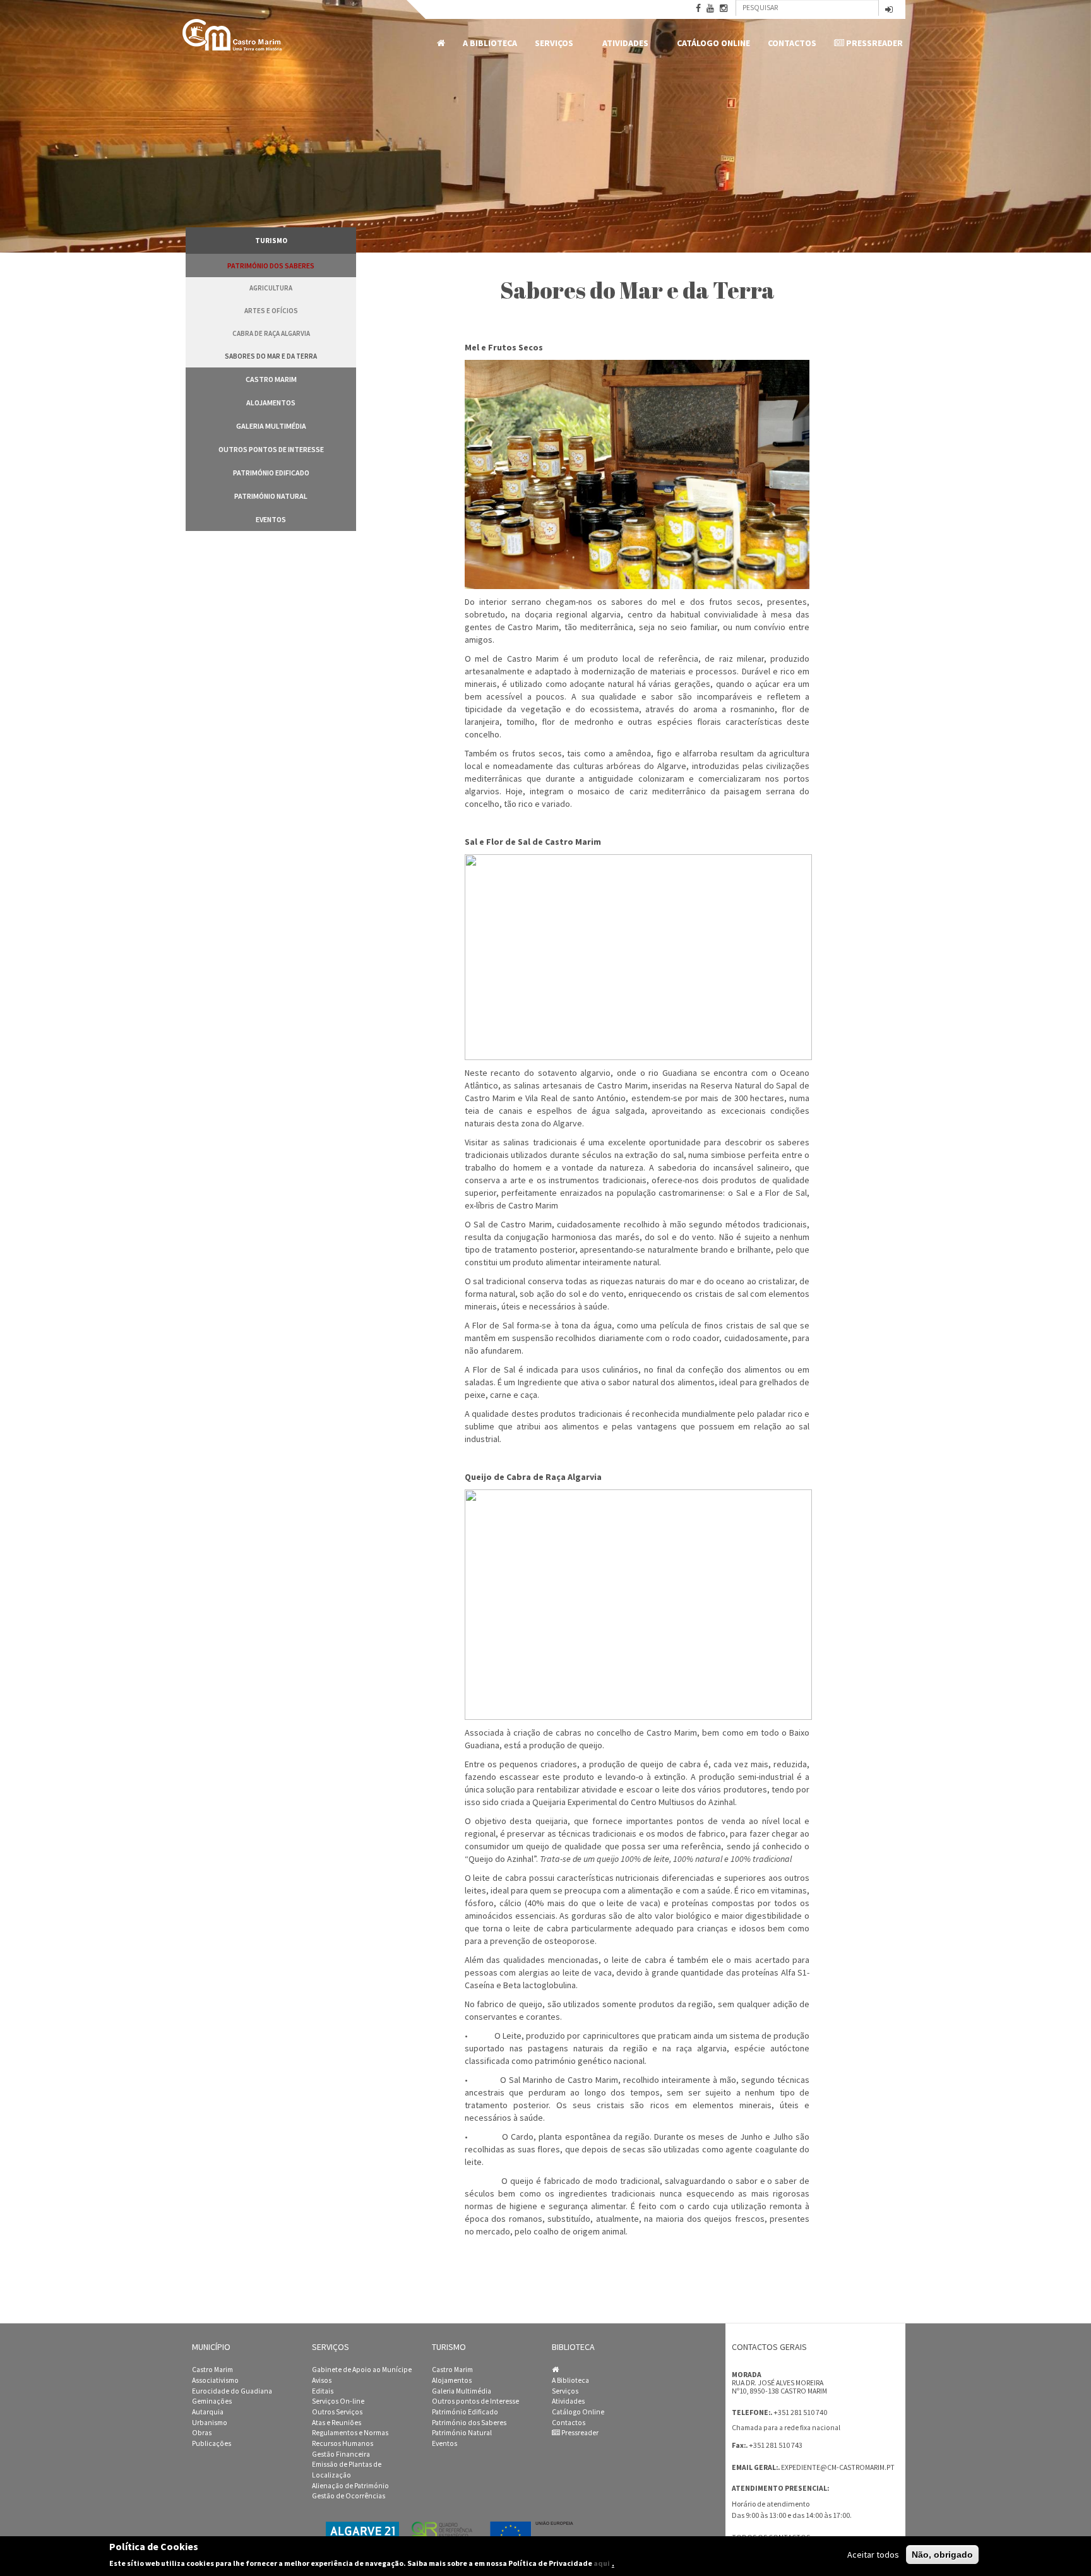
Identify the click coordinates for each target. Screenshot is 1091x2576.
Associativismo (215, 2380)
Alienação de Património (350, 2486)
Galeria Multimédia (271, 426)
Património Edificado (271, 473)
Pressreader (873, 43)
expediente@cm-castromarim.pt (838, 2467)
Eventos (271, 519)
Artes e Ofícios (271, 311)
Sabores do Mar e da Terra (271, 356)
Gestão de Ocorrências (349, 2496)
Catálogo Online (713, 43)
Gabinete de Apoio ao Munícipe (362, 2370)
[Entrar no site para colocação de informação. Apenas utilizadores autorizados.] (889, 10)
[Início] (233, 35)
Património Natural (271, 496)
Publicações (212, 2443)
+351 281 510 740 (800, 2412)
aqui (602, 2563)
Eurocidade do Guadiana (232, 2391)
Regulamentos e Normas (350, 2433)
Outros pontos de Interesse (271, 449)
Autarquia (208, 2412)
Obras (202, 2433)
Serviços (550, 43)
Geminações (212, 2401)
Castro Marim (271, 379)
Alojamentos (271, 402)
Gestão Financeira (341, 2454)
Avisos (322, 2380)
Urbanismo (210, 2423)
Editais (323, 2391)
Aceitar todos (873, 2555)
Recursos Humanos (343, 2443)
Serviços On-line (338, 2401)
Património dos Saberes (271, 265)
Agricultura (271, 288)
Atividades (621, 43)
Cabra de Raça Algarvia (271, 333)
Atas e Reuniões (337, 2423)
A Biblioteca (490, 43)
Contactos (792, 43)
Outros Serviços (337, 2412)
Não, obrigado (942, 2555)
